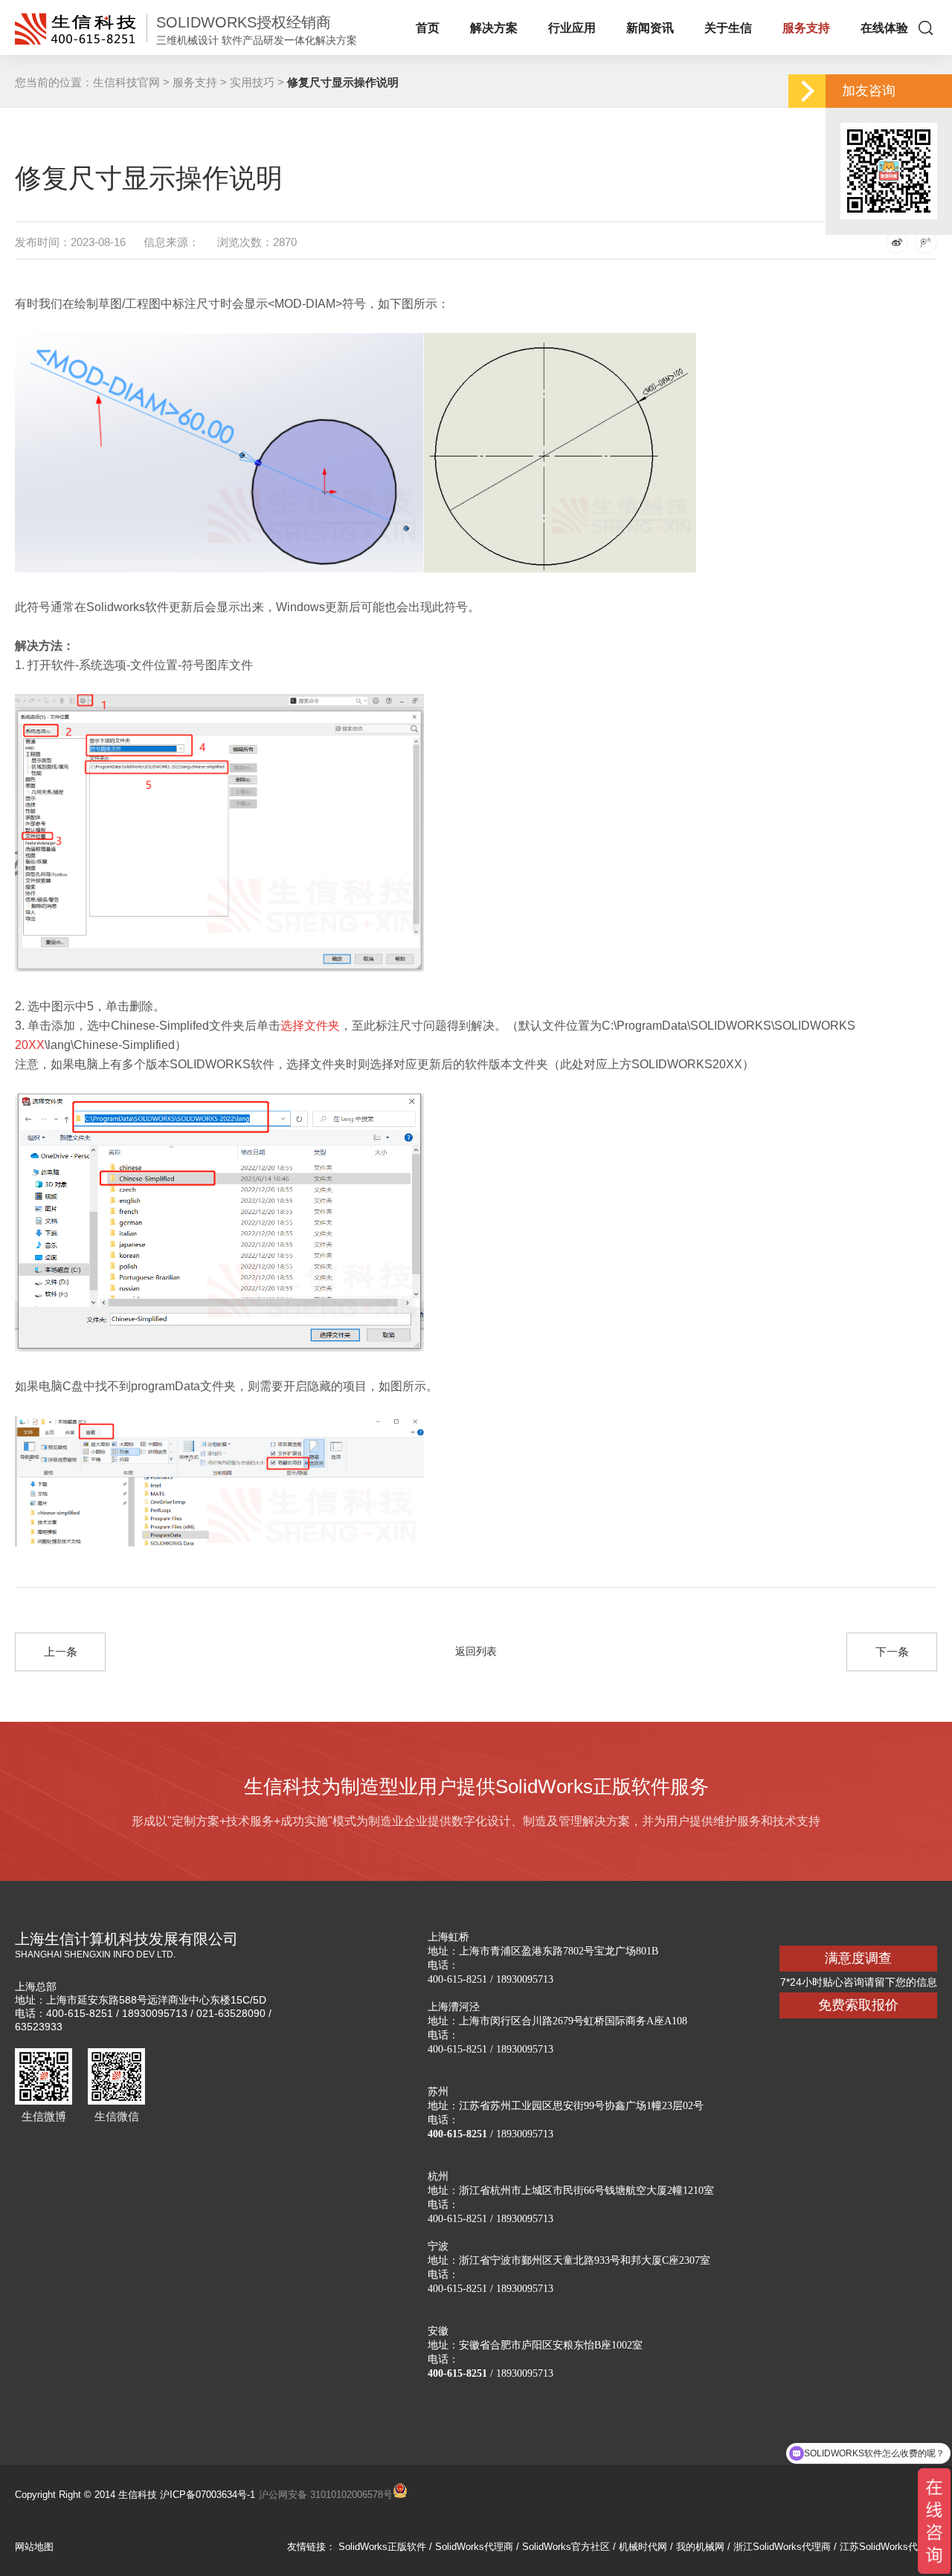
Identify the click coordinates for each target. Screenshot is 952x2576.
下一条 (892, 1652)
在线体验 (884, 28)
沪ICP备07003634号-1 (208, 2495)
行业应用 (572, 28)
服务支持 (806, 28)
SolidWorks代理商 (474, 2547)
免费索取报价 (858, 2005)
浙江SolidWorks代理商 (782, 2547)
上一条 (61, 1652)
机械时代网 (643, 2547)
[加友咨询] (807, 91)
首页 (428, 28)
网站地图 (34, 2547)
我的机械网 (700, 2547)
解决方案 (494, 28)
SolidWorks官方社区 (566, 2547)
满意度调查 (858, 1958)
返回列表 (476, 1651)
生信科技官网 (126, 82)
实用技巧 (252, 82)
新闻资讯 (650, 28)
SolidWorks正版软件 (382, 2547)
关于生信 (728, 28)
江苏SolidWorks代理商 (888, 2547)
